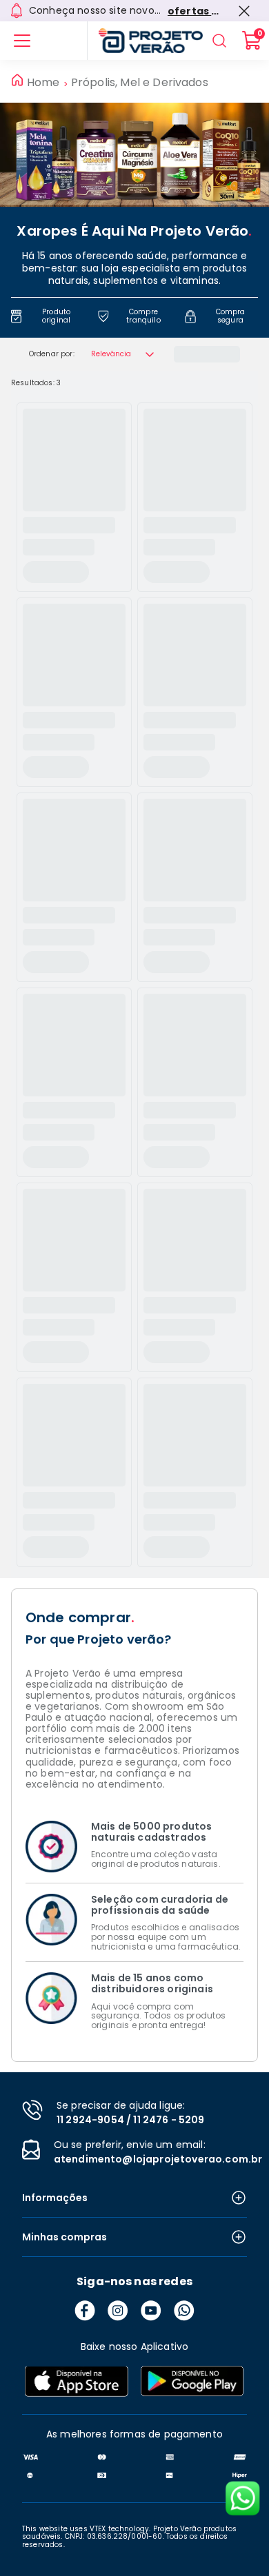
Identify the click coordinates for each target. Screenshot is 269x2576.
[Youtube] (151, 2311)
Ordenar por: (52, 354)
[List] (22, 41)
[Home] (145, 41)
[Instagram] (118, 2311)
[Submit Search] (219, 41)
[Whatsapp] (184, 2311)
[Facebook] (85, 2311)
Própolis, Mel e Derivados (140, 83)
